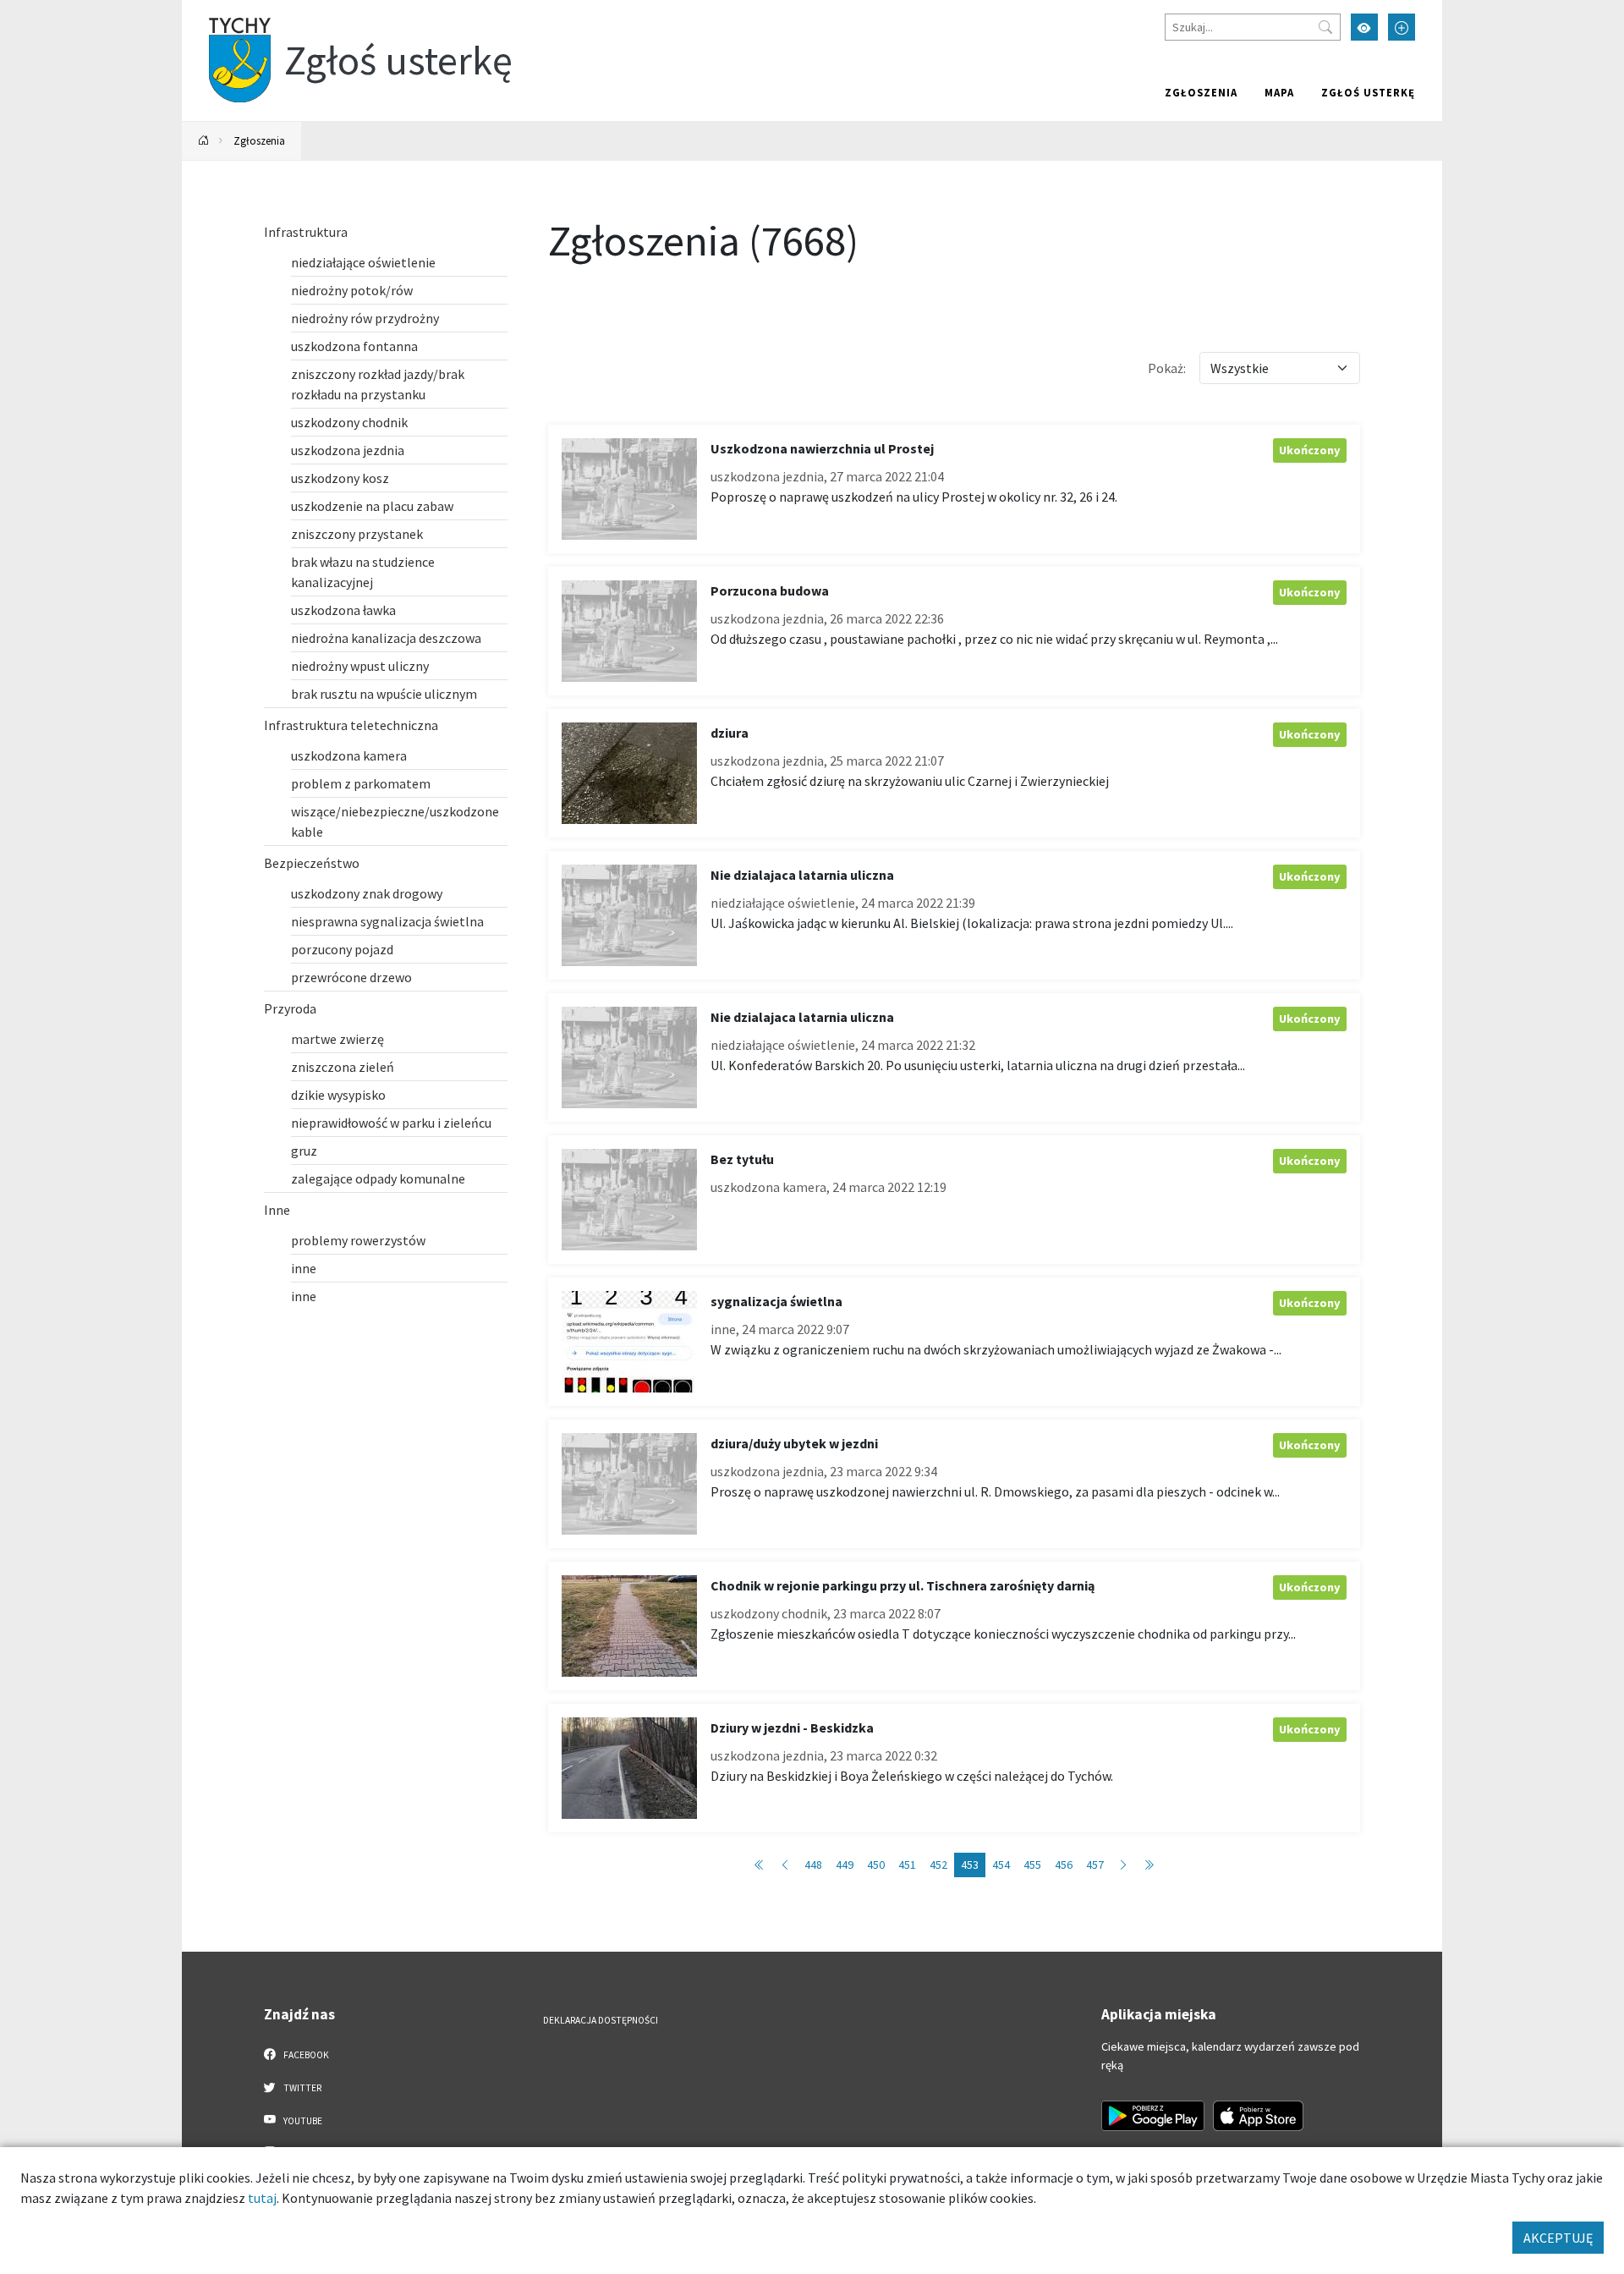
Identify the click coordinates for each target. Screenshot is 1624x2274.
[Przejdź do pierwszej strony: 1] (760, 1865)
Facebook (305, 2055)
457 (1095, 1865)
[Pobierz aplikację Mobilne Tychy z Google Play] (1153, 2116)
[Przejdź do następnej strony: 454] (1123, 1865)
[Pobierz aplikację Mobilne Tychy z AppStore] (1259, 2116)
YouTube (302, 2121)
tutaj (262, 2198)
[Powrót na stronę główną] (204, 141)
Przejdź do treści (225, 11)
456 (1064, 1865)
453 (970, 1865)
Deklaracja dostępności (601, 2020)
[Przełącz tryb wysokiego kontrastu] (1364, 27)
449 (845, 1865)
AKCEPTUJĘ (1558, 2238)
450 (876, 1865)
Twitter (302, 2088)
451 (907, 1865)
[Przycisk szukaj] (1325, 27)
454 (1001, 1865)
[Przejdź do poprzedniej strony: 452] (785, 1865)
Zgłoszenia (1201, 92)
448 (813, 1865)
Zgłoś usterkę (1368, 92)
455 (1032, 1865)
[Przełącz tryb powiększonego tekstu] (1402, 27)
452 (938, 1865)
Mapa (1279, 92)
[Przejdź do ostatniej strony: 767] (1149, 1865)
